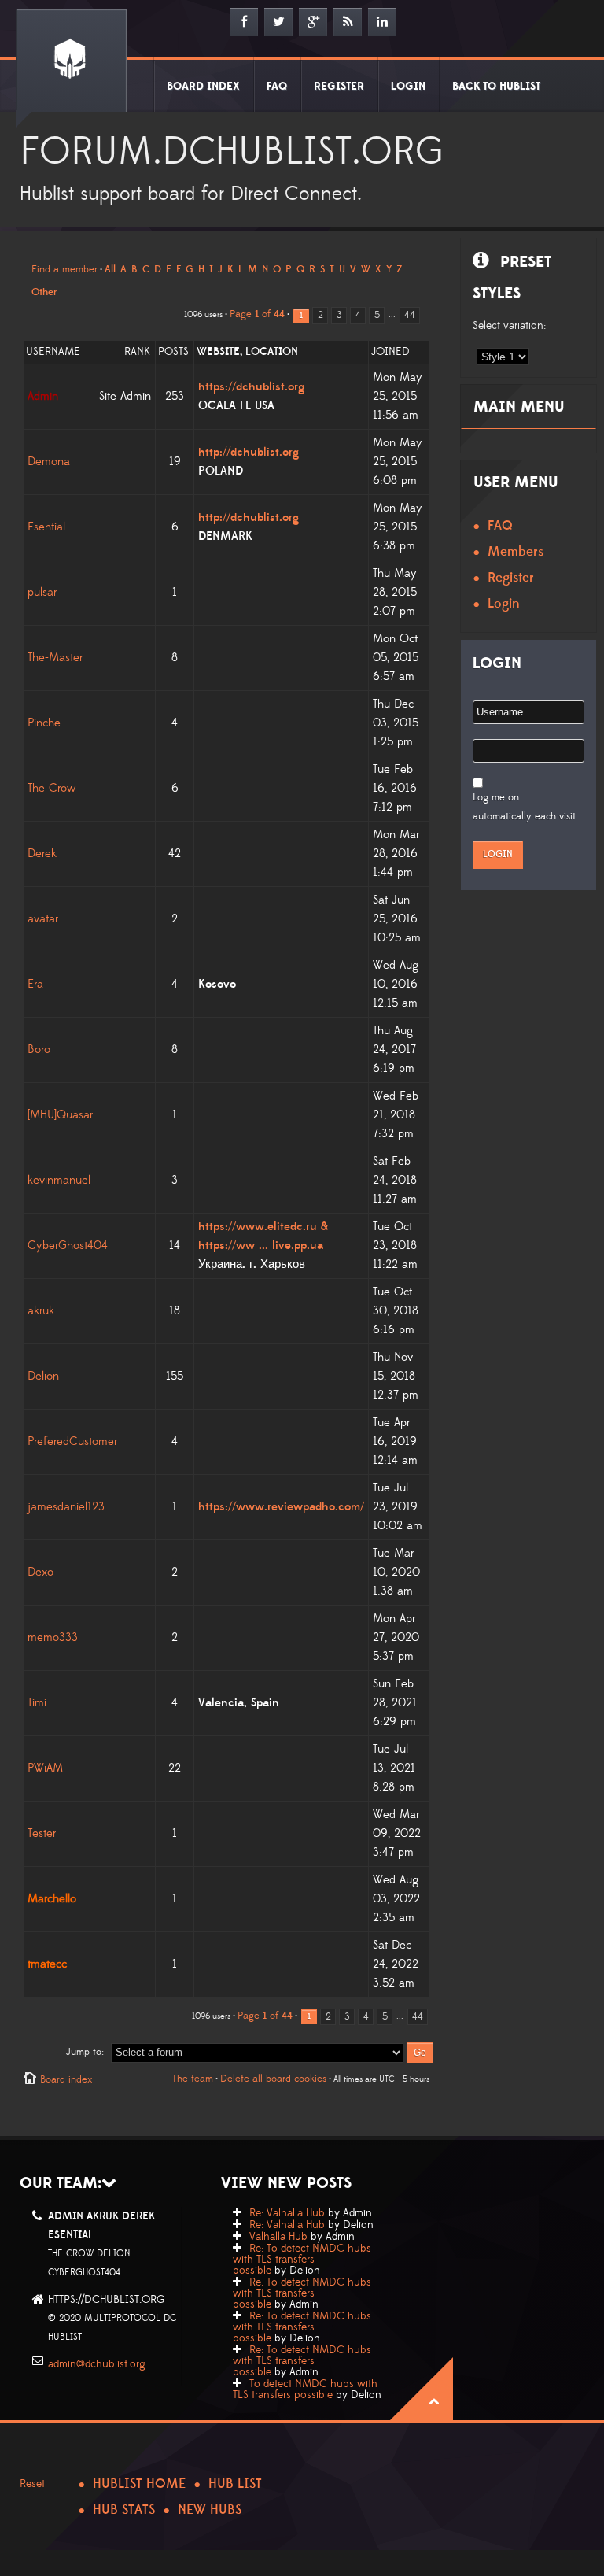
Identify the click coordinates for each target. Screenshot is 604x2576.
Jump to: (85, 2052)
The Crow (52, 788)
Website (218, 352)
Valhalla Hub (278, 2237)
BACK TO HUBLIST (496, 87)
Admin (43, 396)
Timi (37, 1703)
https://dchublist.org (251, 387)
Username (53, 352)
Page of (257, 314)
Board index (66, 2079)
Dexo (41, 1572)
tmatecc (47, 1964)
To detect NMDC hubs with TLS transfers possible (305, 2389)
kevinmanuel (59, 1180)
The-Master (55, 658)
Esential (46, 527)
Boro (39, 1050)
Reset (32, 2484)
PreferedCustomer (72, 1441)
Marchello (52, 1899)
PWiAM (45, 1768)
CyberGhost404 (68, 1245)
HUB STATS (124, 2510)
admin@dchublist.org (97, 2364)
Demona (49, 462)
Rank (137, 352)
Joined (390, 352)
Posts (173, 352)
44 (410, 315)
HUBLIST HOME (139, 2484)
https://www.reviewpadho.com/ (281, 1507)
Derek (42, 854)
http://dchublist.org (249, 452)
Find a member (64, 269)
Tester (42, 1833)
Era (35, 984)
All (110, 269)
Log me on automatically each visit (524, 807)
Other (44, 292)
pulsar (42, 592)
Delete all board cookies (273, 2079)
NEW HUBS (210, 2510)
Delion (43, 1376)
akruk (41, 1311)
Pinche (44, 723)
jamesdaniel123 (66, 1507)
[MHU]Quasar (60, 1115)
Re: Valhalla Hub (287, 2213)
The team (193, 2079)
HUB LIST (235, 2484)
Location (272, 352)
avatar (43, 919)
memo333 (53, 1637)
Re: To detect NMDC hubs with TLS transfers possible (302, 2260)
